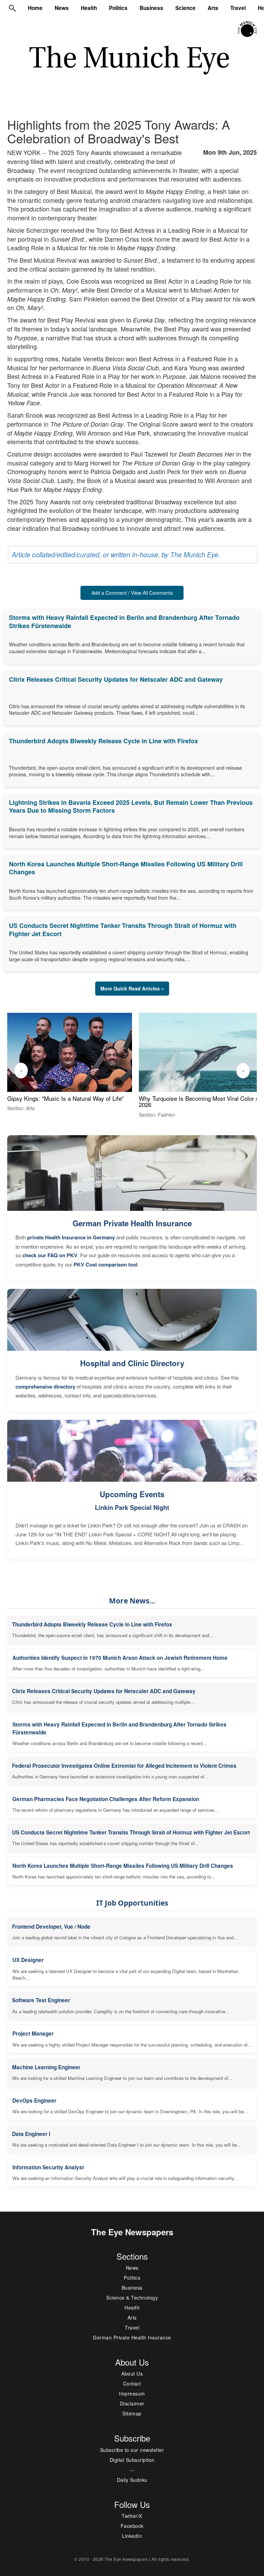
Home (35, 8)
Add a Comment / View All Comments (132, 593)
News (62, 8)
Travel (238, 8)
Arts (213, 8)
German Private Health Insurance (132, 1223)
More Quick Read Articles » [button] (132, 988)
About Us (132, 2374)
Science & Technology (132, 2298)
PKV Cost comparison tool (106, 1264)
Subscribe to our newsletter (132, 2450)
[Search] (12, 8)
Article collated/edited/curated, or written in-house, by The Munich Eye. (116, 555)
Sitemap (132, 2413)
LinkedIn (132, 2536)
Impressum (132, 2393)
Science (185, 8)
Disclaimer (132, 2403)
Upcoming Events (132, 1494)
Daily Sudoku (132, 2480)
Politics (118, 8)
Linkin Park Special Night (132, 1508)
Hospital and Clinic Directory (132, 1363)
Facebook (132, 2526)
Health (89, 8)
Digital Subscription (132, 2460)
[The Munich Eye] (248, 29)
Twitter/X (132, 2516)
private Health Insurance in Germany (71, 1237)
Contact (132, 2383)
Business (151, 8)
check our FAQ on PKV (50, 1255)
